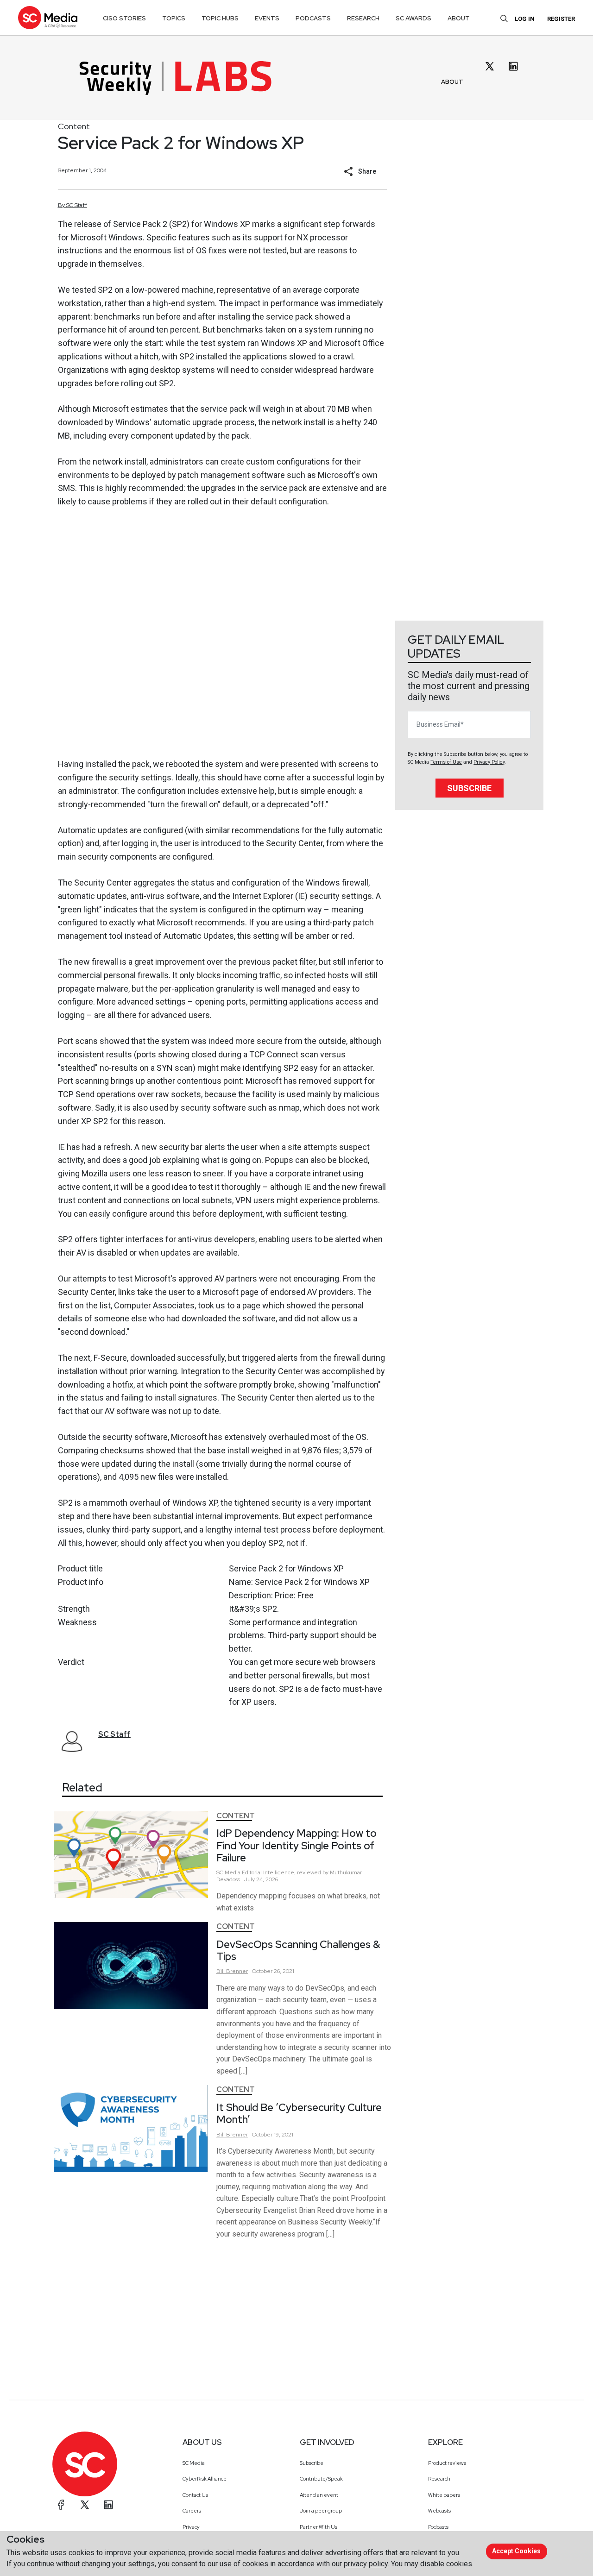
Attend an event (319, 2495)
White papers (444, 2495)
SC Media (194, 2463)
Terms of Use (446, 762)
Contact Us (195, 2495)
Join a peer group (321, 2511)
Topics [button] (174, 18)
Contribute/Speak (321, 2479)
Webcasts (439, 2511)
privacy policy (366, 2564)
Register (561, 19)
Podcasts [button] (313, 18)
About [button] (459, 18)
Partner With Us (319, 2527)
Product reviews (447, 2463)
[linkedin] (513, 66)
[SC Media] (48, 17)
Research (439, 2479)
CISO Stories (124, 18)
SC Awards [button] (413, 18)
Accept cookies (516, 2551)
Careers (192, 2511)
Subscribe (469, 788)
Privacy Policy (489, 762)
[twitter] (490, 66)
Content (74, 126)
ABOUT (452, 82)
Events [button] (267, 18)
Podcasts (438, 2527)
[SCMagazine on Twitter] (85, 2505)
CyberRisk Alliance (205, 2479)
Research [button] (363, 18)
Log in (525, 19)
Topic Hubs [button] (220, 18)
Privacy (191, 2527)
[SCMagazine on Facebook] (61, 2505)
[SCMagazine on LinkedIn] (108, 2505)
